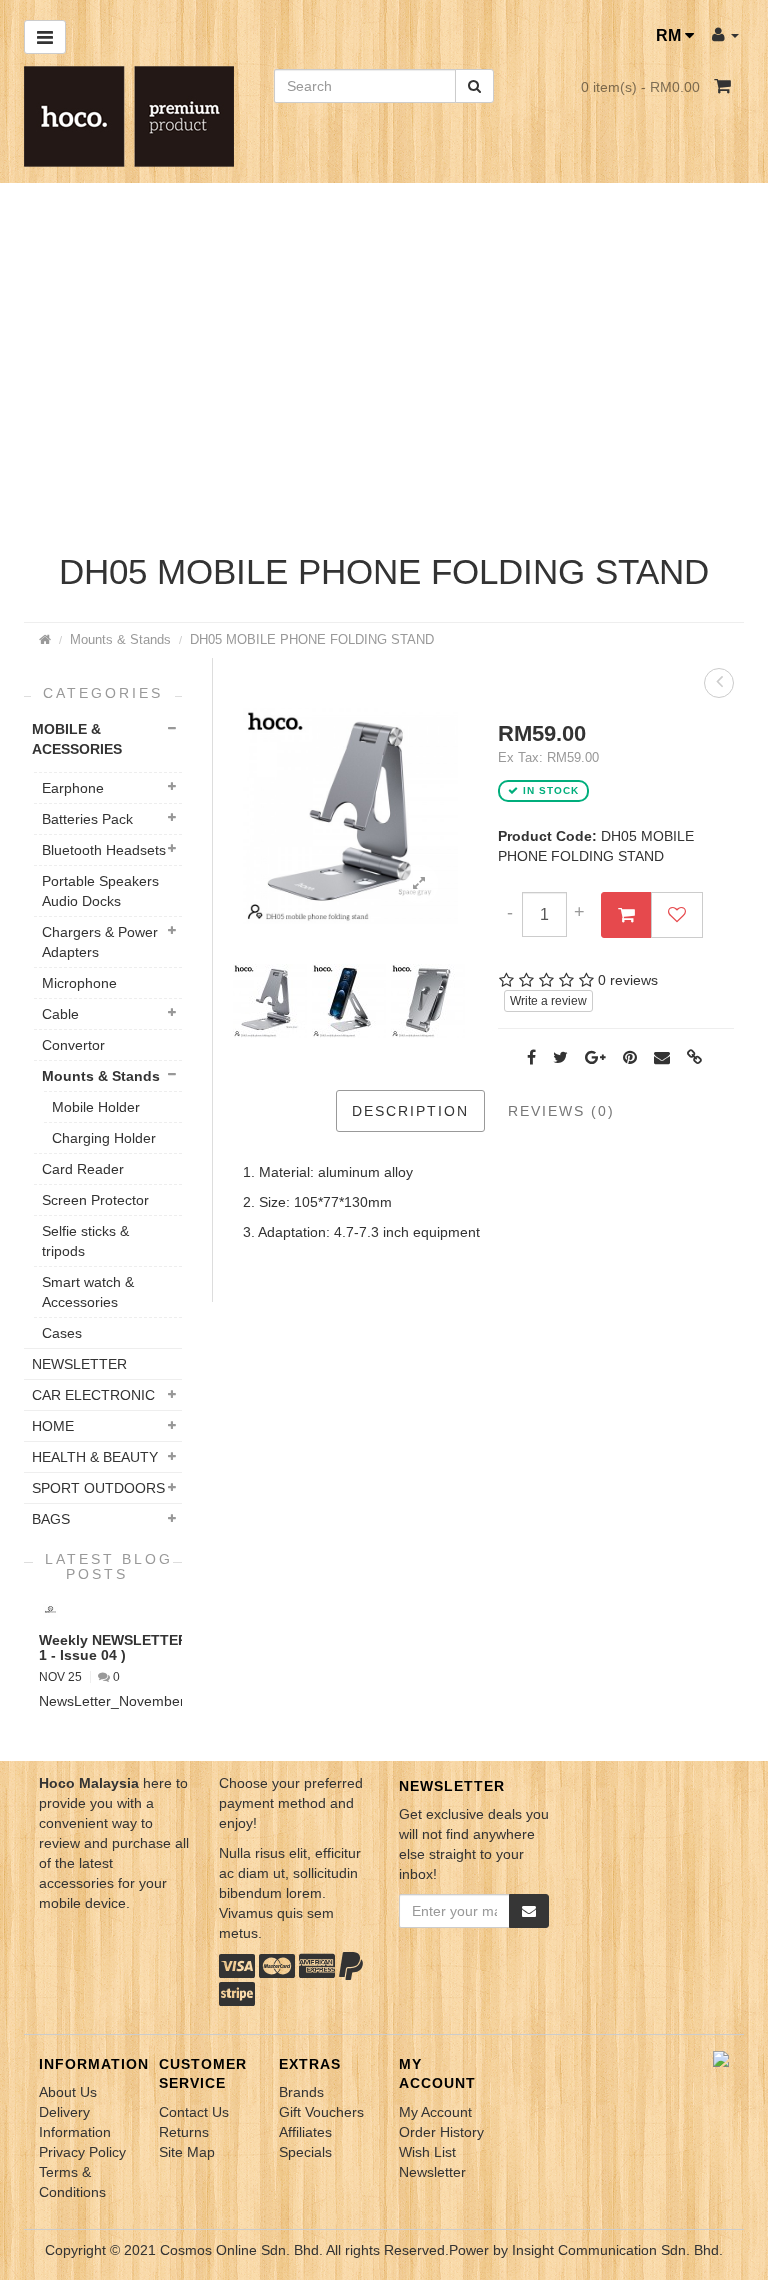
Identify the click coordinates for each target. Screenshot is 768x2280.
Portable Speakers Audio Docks (100, 891)
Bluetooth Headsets (104, 850)
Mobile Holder (96, 1107)
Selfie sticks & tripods (85, 1241)
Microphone (79, 983)
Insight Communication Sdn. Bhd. (617, 2250)
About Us (68, 2092)
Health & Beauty (95, 1457)
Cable (60, 1014)
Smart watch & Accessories (88, 1292)
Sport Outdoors (98, 1488)
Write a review (548, 1001)
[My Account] (725, 34)
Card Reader (83, 1169)
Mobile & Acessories (77, 739)
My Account (435, 2112)
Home (53, 1426)
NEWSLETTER (79, 1364)
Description (410, 1111)
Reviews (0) (561, 1111)
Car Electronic (93, 1395)
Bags (51, 1519)
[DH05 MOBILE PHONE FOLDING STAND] (419, 884)
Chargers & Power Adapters (100, 942)
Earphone (73, 788)
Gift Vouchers (321, 2112)
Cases (62, 1333)
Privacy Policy (82, 2152)
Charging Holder (104, 1138)
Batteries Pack (87, 819)
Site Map (187, 2152)
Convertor (73, 1045)
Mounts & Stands (120, 639)
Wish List (427, 2152)
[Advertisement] (384, 373)
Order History (441, 2132)
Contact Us (194, 2112)
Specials (305, 2152)
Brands (301, 2092)
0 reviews (628, 980)
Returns (184, 2132)
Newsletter (432, 2172)
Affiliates (305, 2132)
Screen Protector (95, 1200)
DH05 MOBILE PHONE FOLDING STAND (312, 639)
